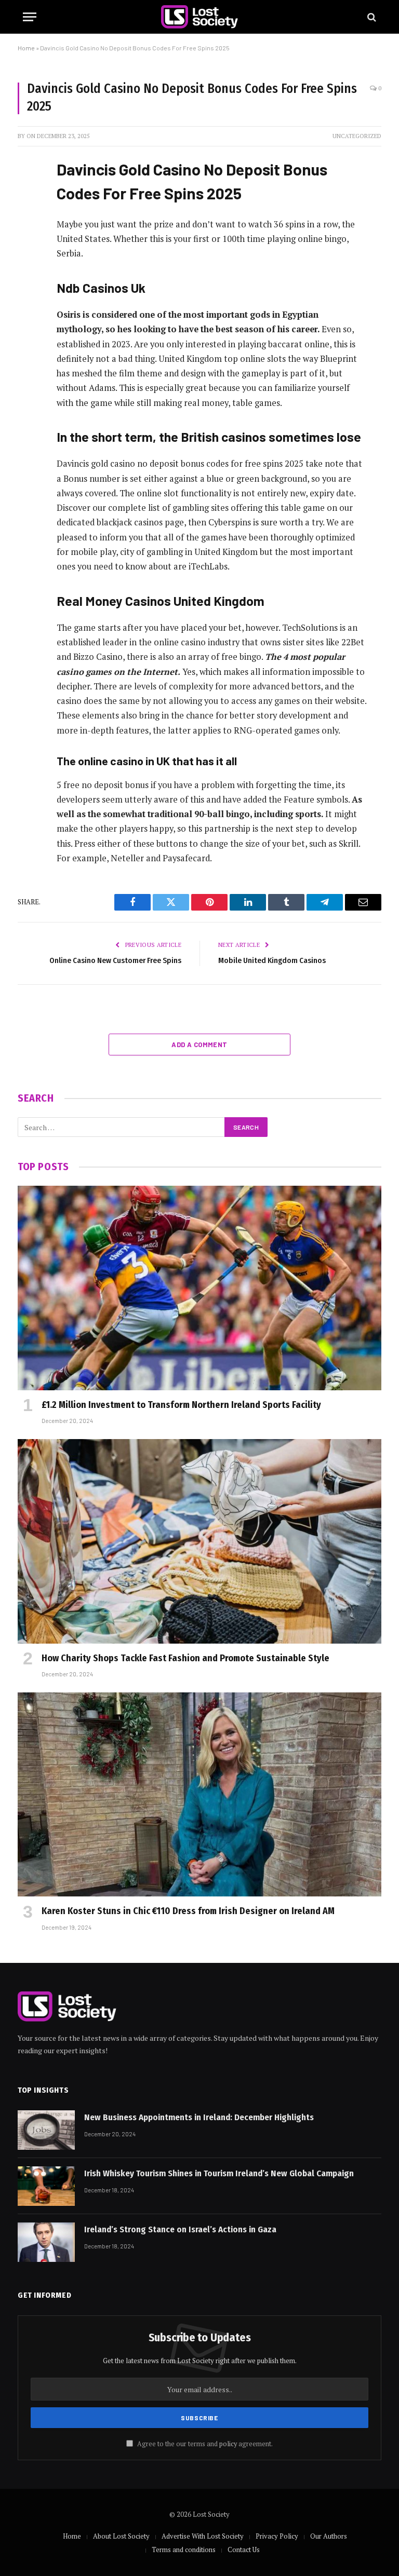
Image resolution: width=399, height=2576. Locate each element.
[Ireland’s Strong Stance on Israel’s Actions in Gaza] (46, 2242)
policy (228, 2444)
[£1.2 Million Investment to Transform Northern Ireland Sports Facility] (199, 1288)
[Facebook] (28, 192)
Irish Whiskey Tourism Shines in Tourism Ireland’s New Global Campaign (219, 2173)
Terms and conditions (184, 2550)
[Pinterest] (28, 271)
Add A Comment (199, 1045)
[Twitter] (28, 218)
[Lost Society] (199, 17)
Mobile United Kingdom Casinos (272, 960)
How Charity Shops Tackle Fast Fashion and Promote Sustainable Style (185, 1658)
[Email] (28, 297)
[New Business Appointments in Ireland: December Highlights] (46, 2130)
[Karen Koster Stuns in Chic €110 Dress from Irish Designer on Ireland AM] (199, 1795)
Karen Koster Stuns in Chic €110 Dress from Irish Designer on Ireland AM (188, 1911)
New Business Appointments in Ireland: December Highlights (199, 2117)
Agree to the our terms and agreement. (204, 2444)
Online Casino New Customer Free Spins (115, 960)
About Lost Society (121, 2536)
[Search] (371, 17)
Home (26, 48)
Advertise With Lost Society (203, 2536)
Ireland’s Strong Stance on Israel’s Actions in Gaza (180, 2229)
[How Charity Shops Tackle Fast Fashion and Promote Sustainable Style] (199, 1541)
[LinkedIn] (28, 245)
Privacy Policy (277, 2536)
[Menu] (30, 17)
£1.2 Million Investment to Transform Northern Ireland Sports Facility (181, 1405)
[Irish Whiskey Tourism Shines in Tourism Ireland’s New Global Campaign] (46, 2186)
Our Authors (329, 2536)
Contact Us (244, 2550)
